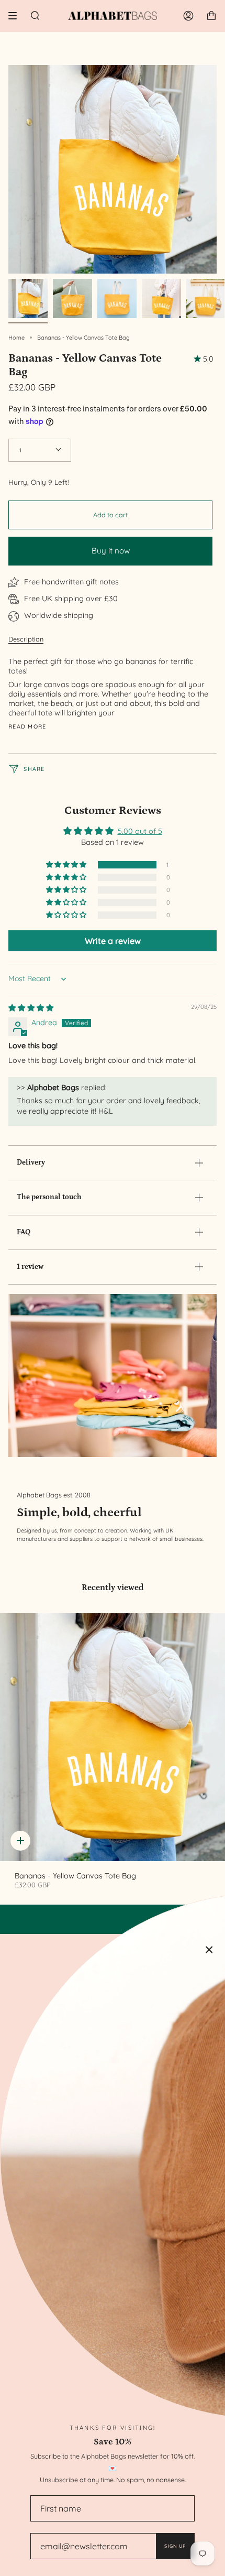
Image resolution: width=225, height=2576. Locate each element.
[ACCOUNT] (188, 16)
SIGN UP (175, 2546)
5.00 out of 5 (140, 831)
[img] (31, 1008)
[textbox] (109, 687)
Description (26, 639)
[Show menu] (16, 16)
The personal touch (49, 1197)
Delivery (31, 1162)
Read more (27, 727)
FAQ (24, 1232)
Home (16, 338)
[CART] (211, 16)
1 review (30, 1267)
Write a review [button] (113, 941)
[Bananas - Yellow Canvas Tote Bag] (113, 1737)
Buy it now (111, 551)
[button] (67, 865)
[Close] (209, 1950)
